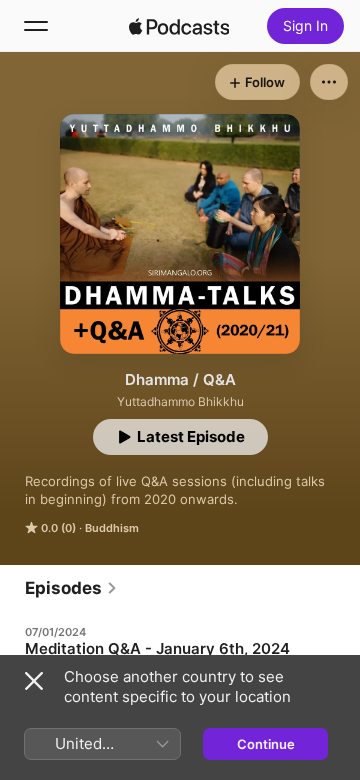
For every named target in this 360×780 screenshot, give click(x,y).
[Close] (34, 681)
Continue (266, 744)
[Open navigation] (36, 26)
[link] (71, 588)
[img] (179, 26)
